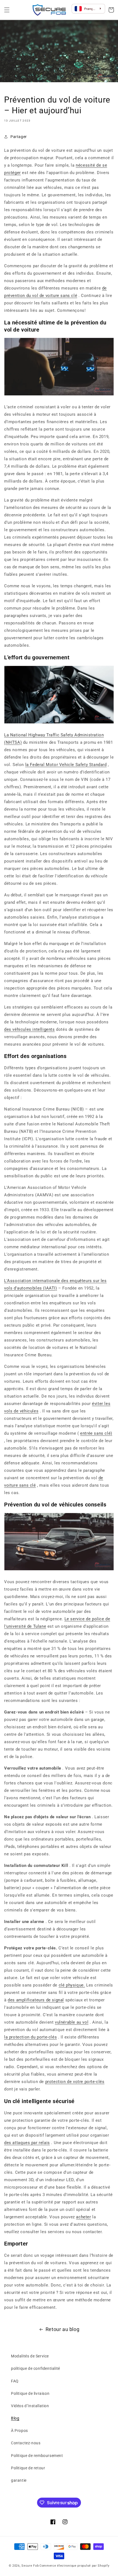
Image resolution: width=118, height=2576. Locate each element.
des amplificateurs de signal (36, 1999)
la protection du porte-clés (30, 2037)
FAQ (15, 2380)
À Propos (19, 2430)
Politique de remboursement (37, 2455)
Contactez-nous (26, 2442)
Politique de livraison (30, 2393)
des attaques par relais (27, 2142)
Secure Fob (30, 2565)
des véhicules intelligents (29, 1029)
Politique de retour (28, 2467)
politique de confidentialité (36, 2368)
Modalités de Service (30, 2355)
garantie (19, 2480)
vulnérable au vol (72, 2022)
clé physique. (72, 1985)
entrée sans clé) (96, 1433)
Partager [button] (19, 136)
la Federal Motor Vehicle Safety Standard (66, 764)
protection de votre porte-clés (75, 2081)
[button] (7, 9)
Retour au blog (62, 2329)
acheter (83, 2216)
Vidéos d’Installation (30, 2405)
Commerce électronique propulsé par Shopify (74, 2565)
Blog (15, 2418)
